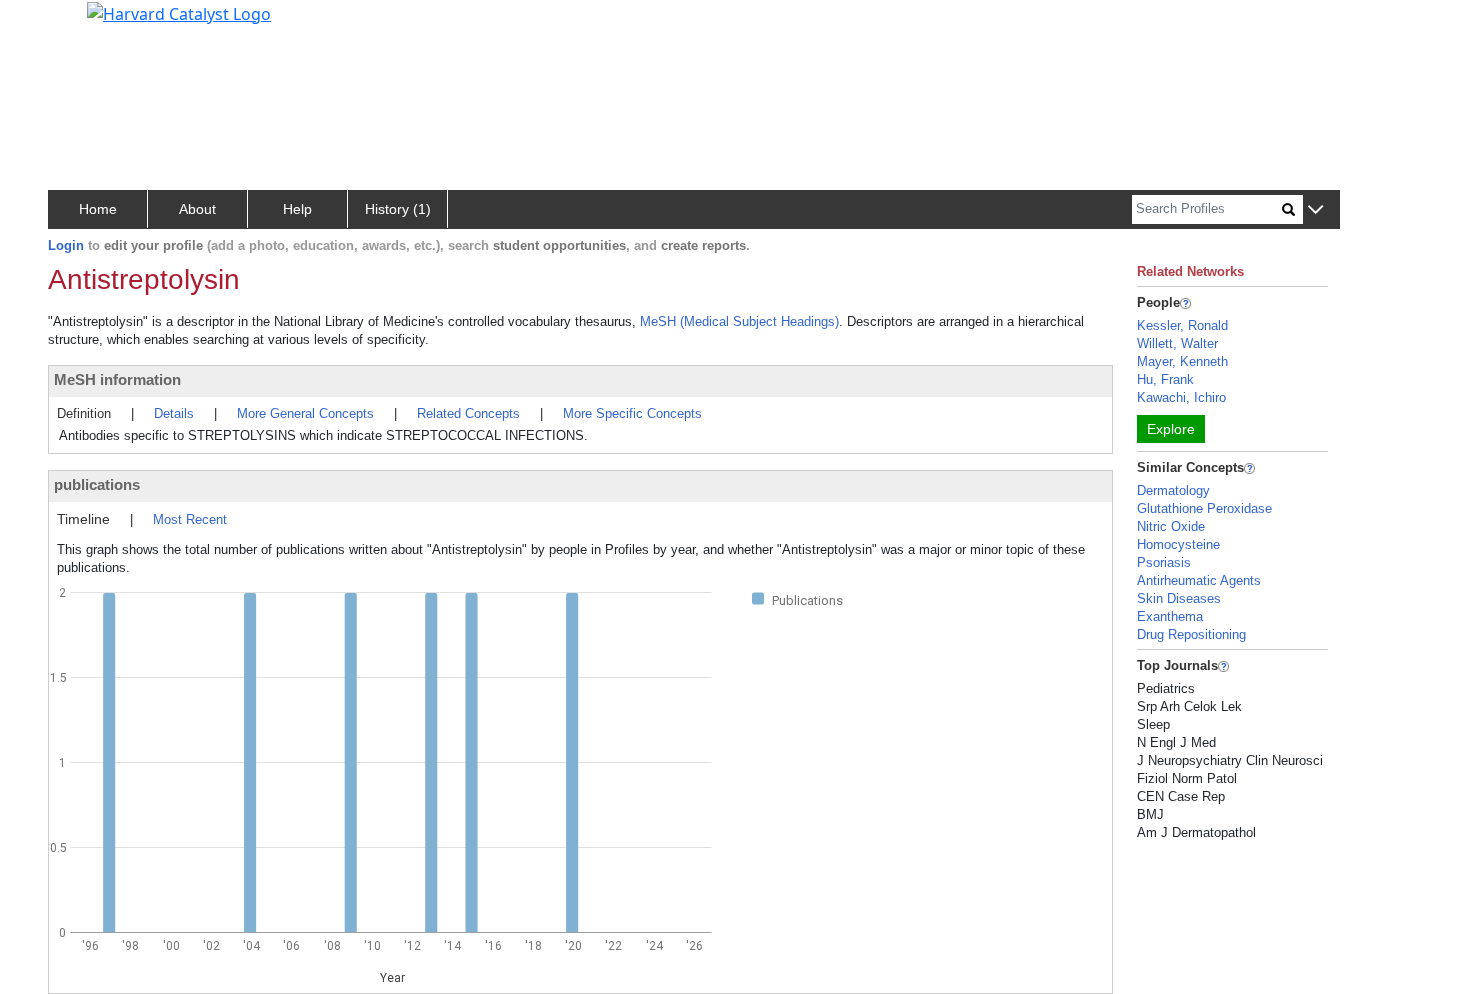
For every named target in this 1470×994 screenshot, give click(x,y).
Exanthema (1170, 616)
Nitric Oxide (1171, 526)
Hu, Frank (1165, 379)
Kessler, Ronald (1182, 325)
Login (66, 245)
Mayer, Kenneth (1182, 361)
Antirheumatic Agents (1199, 580)
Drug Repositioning (1191, 634)
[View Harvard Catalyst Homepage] (179, 12)
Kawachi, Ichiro (1181, 397)
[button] (1315, 210)
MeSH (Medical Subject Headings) (739, 321)
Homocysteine (1178, 544)
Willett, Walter (1177, 343)
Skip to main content (83, 24)
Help (297, 209)
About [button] (197, 209)
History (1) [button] (398, 209)
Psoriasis (1164, 562)
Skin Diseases (1179, 598)
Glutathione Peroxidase (1204, 508)
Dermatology (1173, 490)
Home (98, 209)
